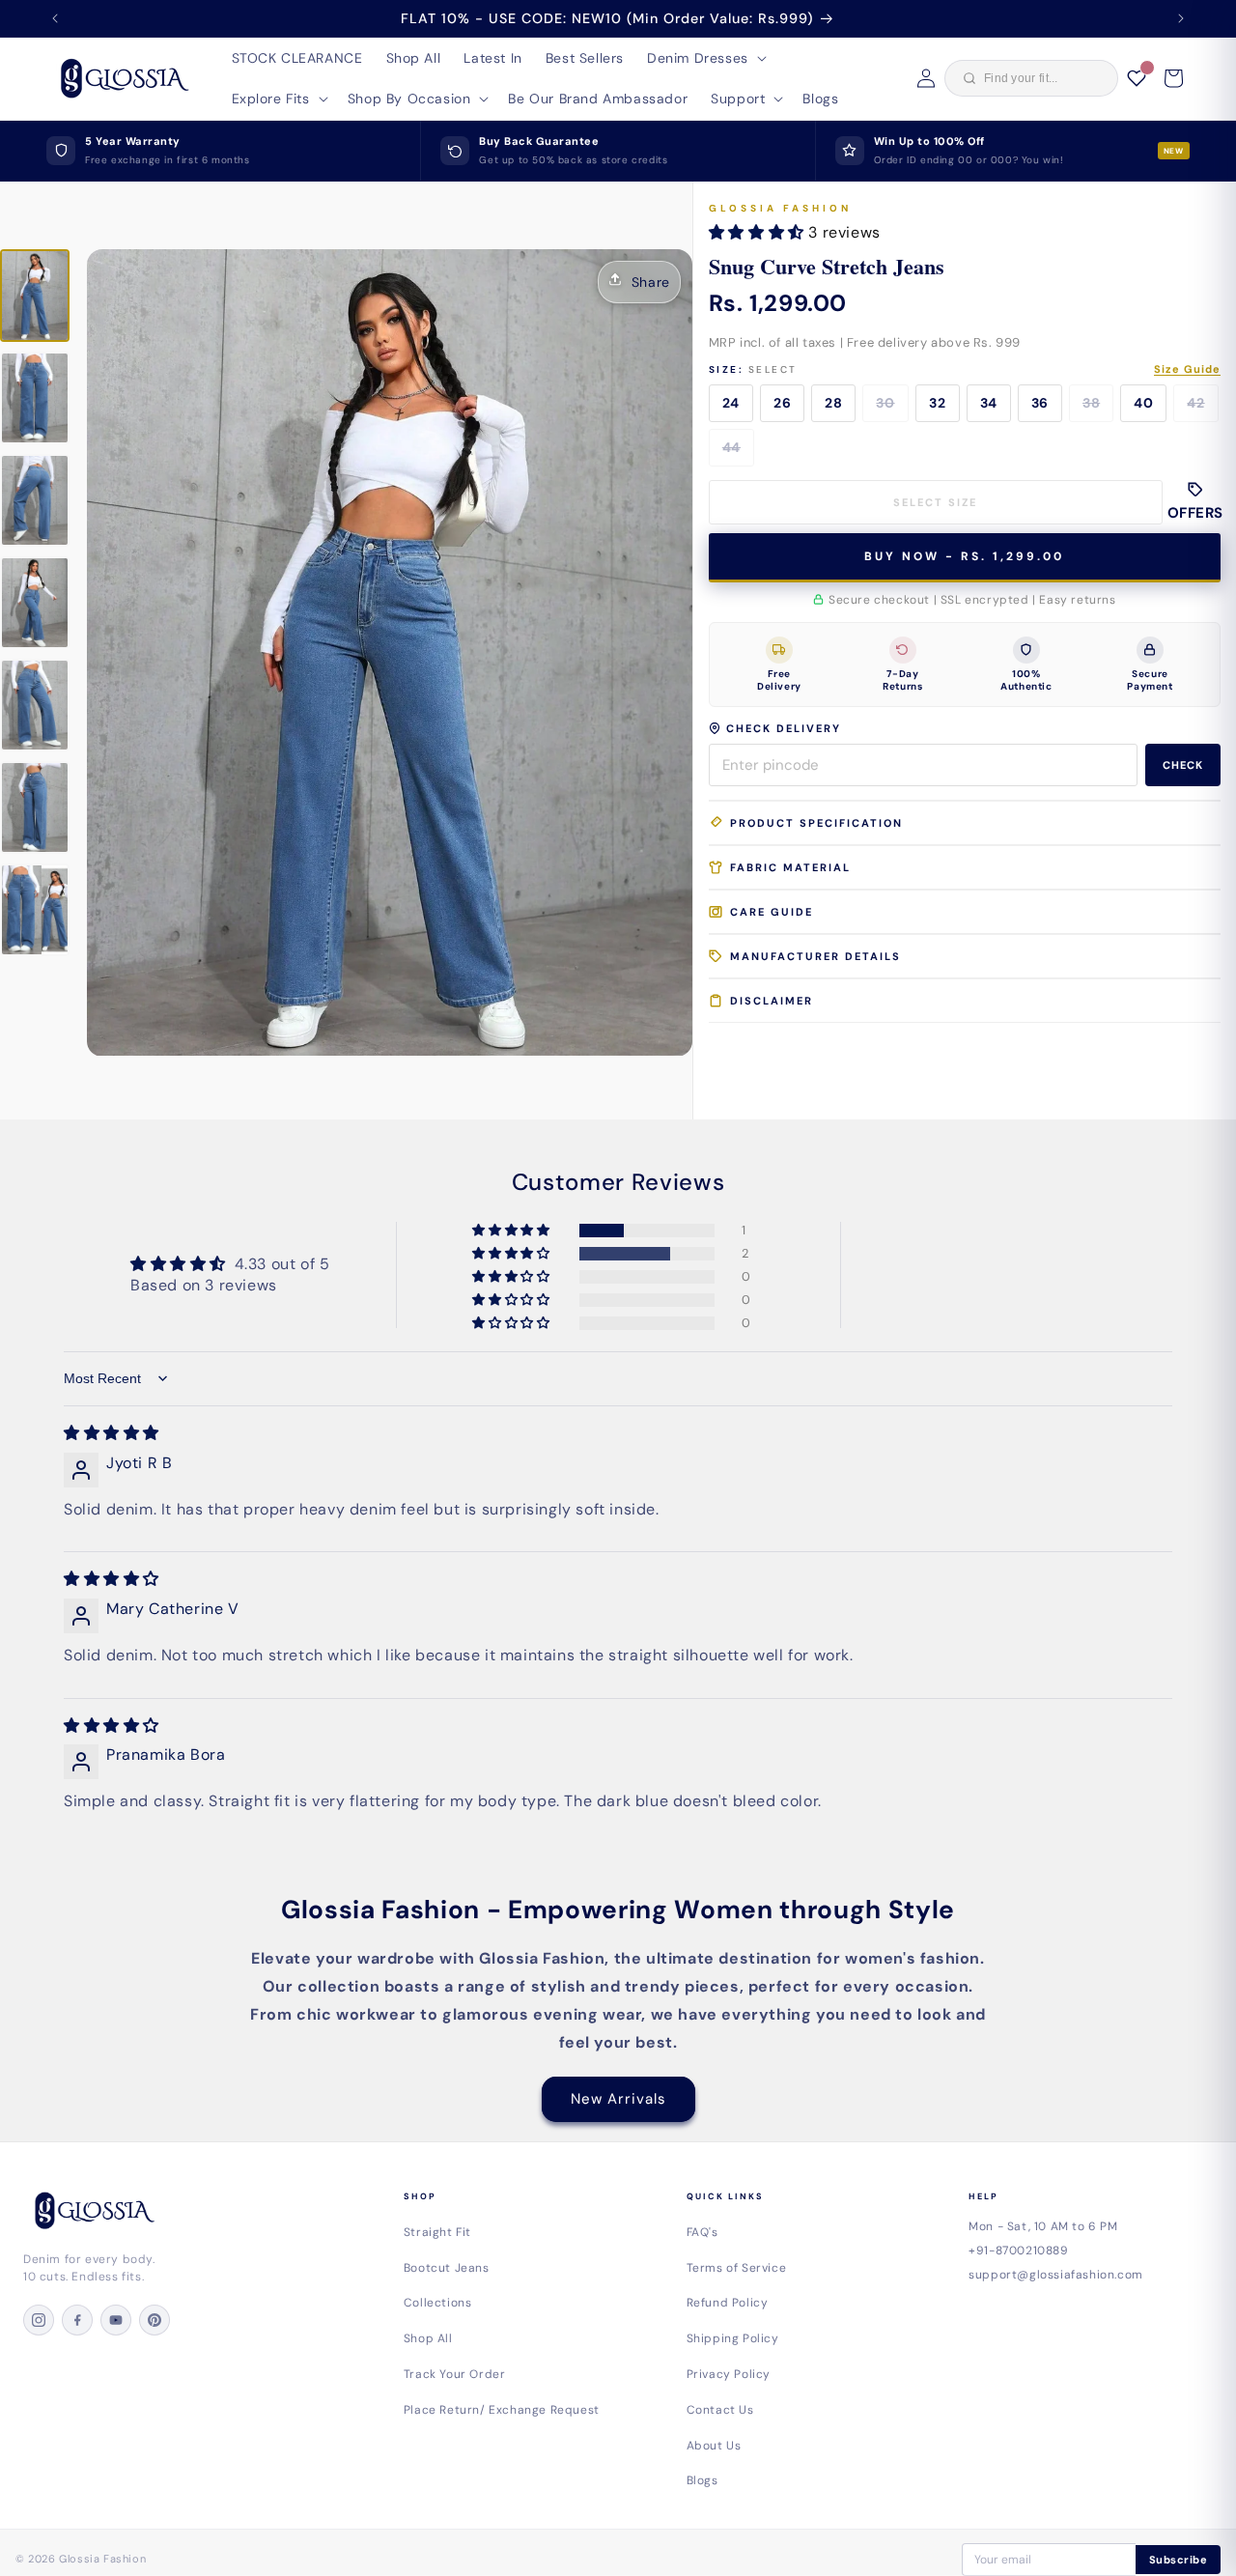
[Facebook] (77, 2320)
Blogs (702, 2480)
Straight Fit (437, 2232)
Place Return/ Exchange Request (502, 2410)
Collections (438, 2303)
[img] (112, 1433)
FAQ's (702, 2232)
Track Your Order (455, 2374)
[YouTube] (116, 2320)
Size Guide (1187, 369)
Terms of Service (737, 2268)
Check (1183, 765)
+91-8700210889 (1018, 2250)
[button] (705, 58)
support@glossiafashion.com (1056, 2275)
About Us (714, 2446)
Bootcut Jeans (447, 2268)
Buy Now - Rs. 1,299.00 (964, 556)
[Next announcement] (1181, 18)
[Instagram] (39, 2320)
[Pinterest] (154, 2320)
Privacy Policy (729, 2374)
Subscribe (1179, 2560)
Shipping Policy (733, 2338)
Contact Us (720, 2410)
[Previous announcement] (55, 18)
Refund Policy (728, 2303)
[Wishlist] (1137, 78)
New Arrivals (618, 2099)
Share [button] (651, 282)
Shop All (428, 2338)
